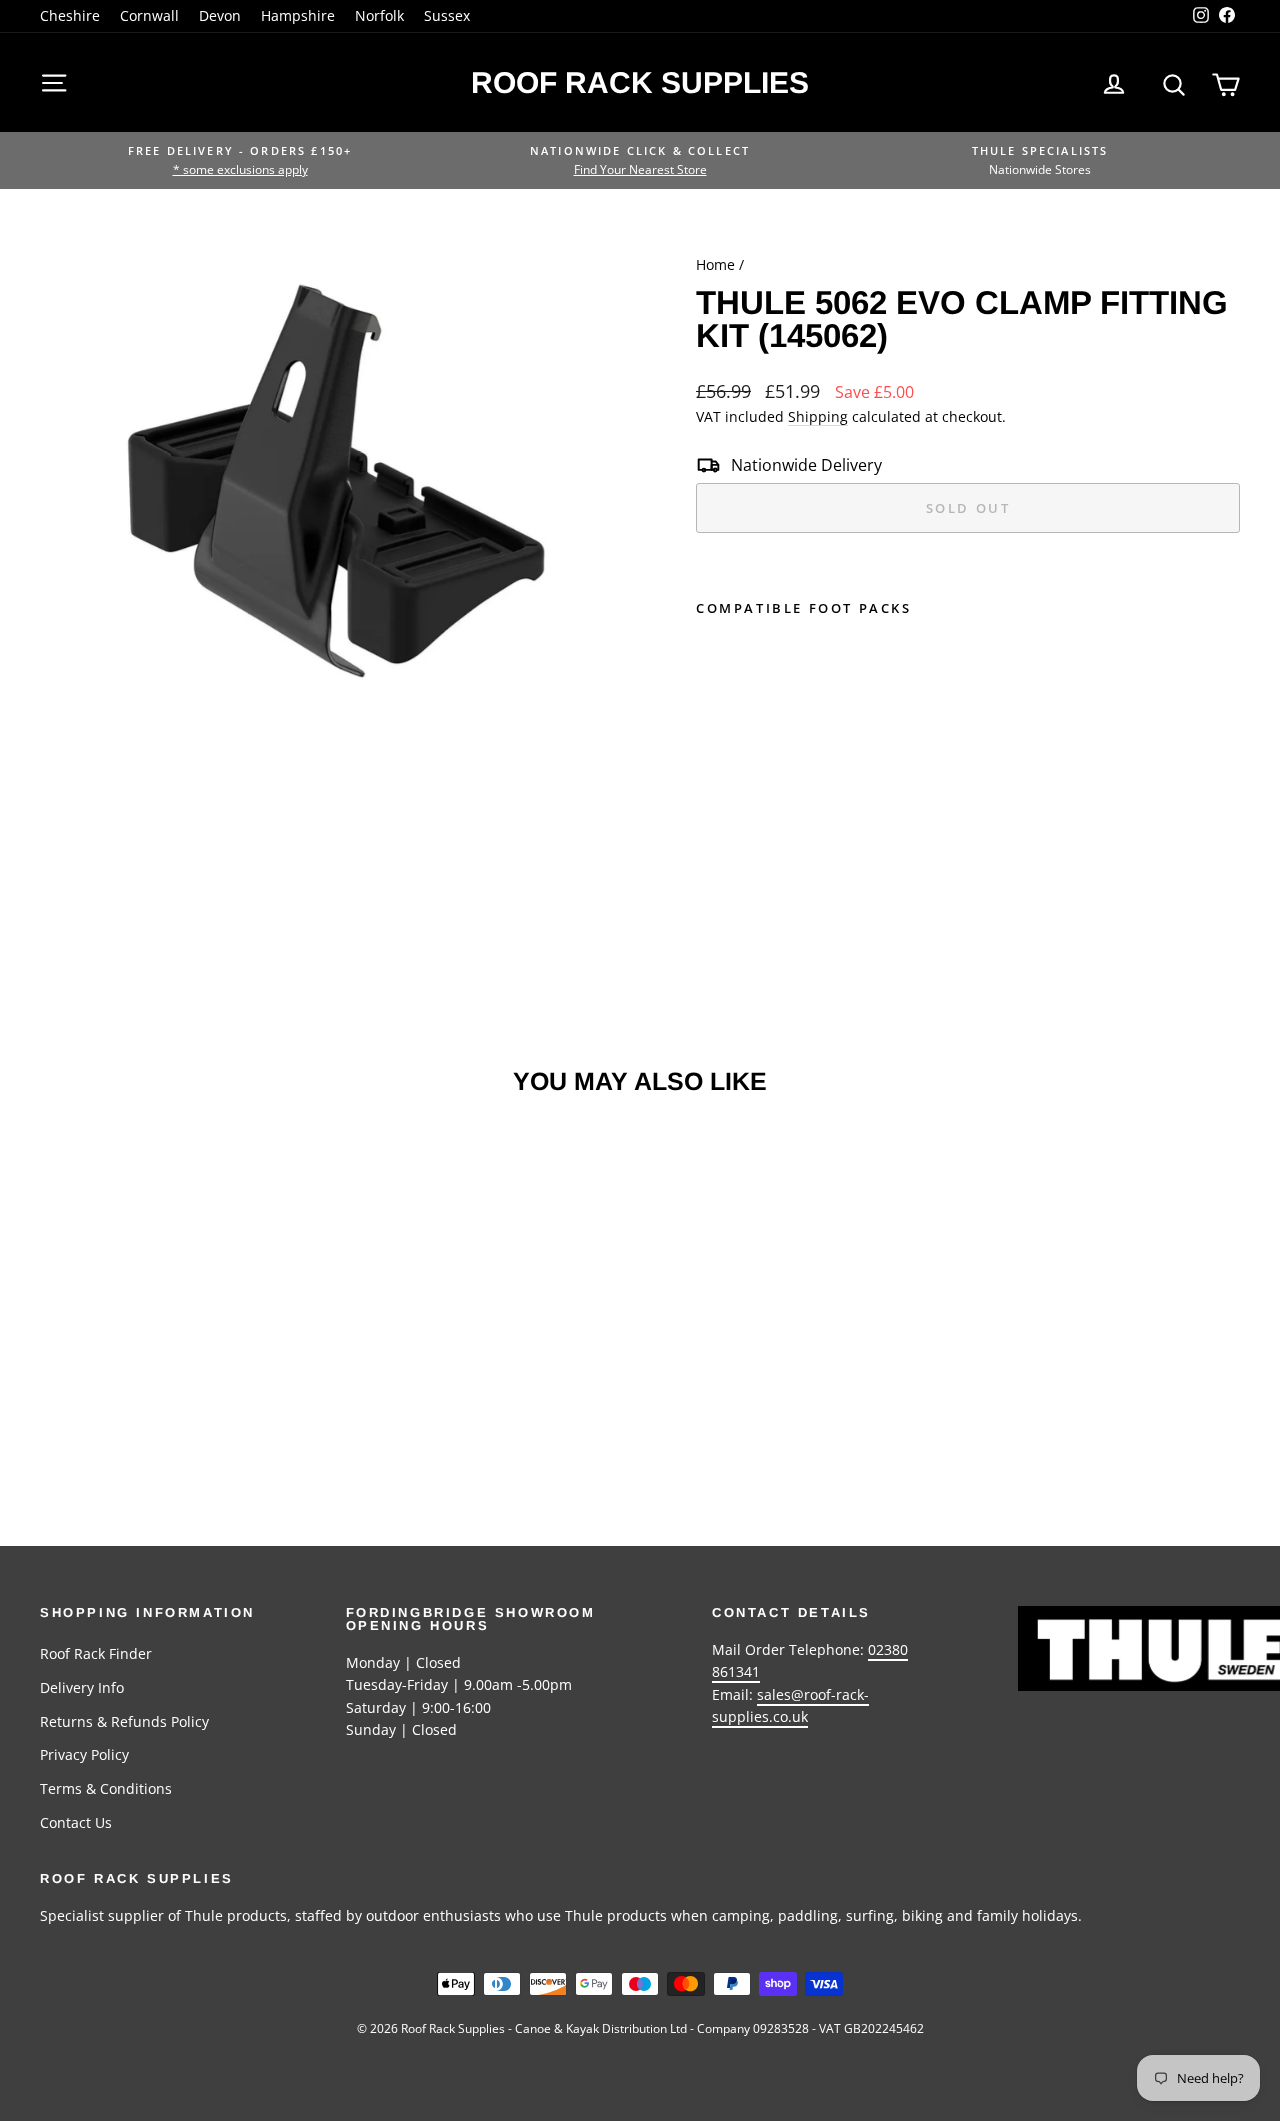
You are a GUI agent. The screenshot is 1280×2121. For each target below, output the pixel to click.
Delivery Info (82, 1687)
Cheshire (70, 15)
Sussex (447, 15)
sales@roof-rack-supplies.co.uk (790, 1705)
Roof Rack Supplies (640, 82)
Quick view (182, 1335)
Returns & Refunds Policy (124, 1721)
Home (715, 264)
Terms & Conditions (106, 1788)
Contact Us (76, 1822)
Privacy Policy (84, 1754)
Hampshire (298, 15)
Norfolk (379, 15)
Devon (220, 15)
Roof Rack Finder (96, 1653)
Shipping (818, 416)
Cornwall (149, 15)
